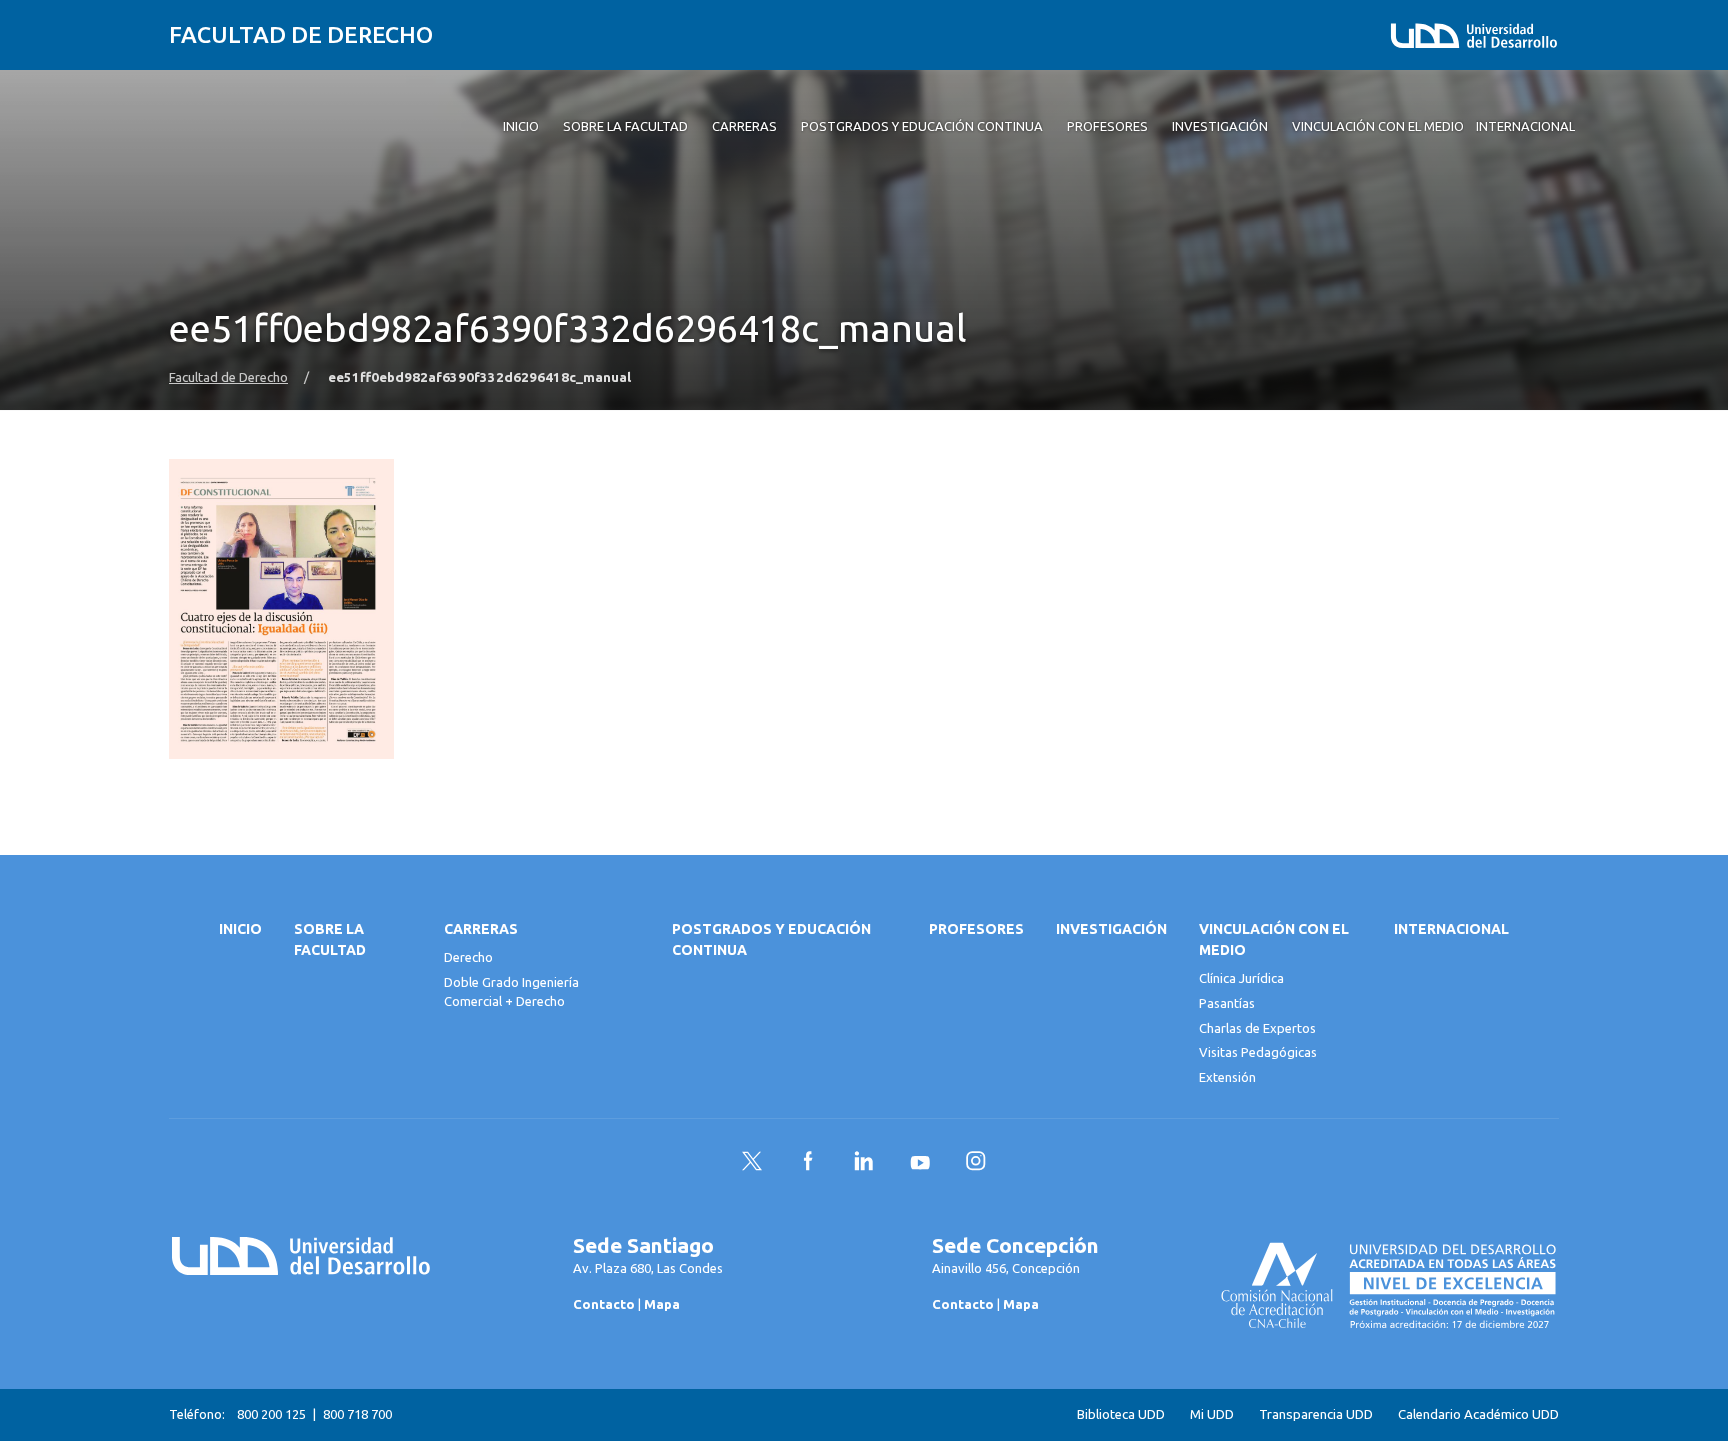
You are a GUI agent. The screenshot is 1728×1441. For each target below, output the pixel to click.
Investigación (1111, 929)
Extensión (1227, 1077)
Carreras (481, 929)
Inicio (240, 929)
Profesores (976, 929)
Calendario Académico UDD (1478, 1414)
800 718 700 (357, 1414)
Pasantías (1227, 1003)
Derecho (468, 957)
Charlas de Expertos (1257, 1028)
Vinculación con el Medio (1274, 939)
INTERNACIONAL (1451, 929)
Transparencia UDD (1316, 1414)
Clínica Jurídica (1241, 978)
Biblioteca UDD (1121, 1414)
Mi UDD (1212, 1414)
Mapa (662, 1304)
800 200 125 (271, 1414)
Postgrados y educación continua (771, 939)
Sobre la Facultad (330, 939)
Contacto (604, 1304)
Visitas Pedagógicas (1258, 1052)
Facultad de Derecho (301, 34)
